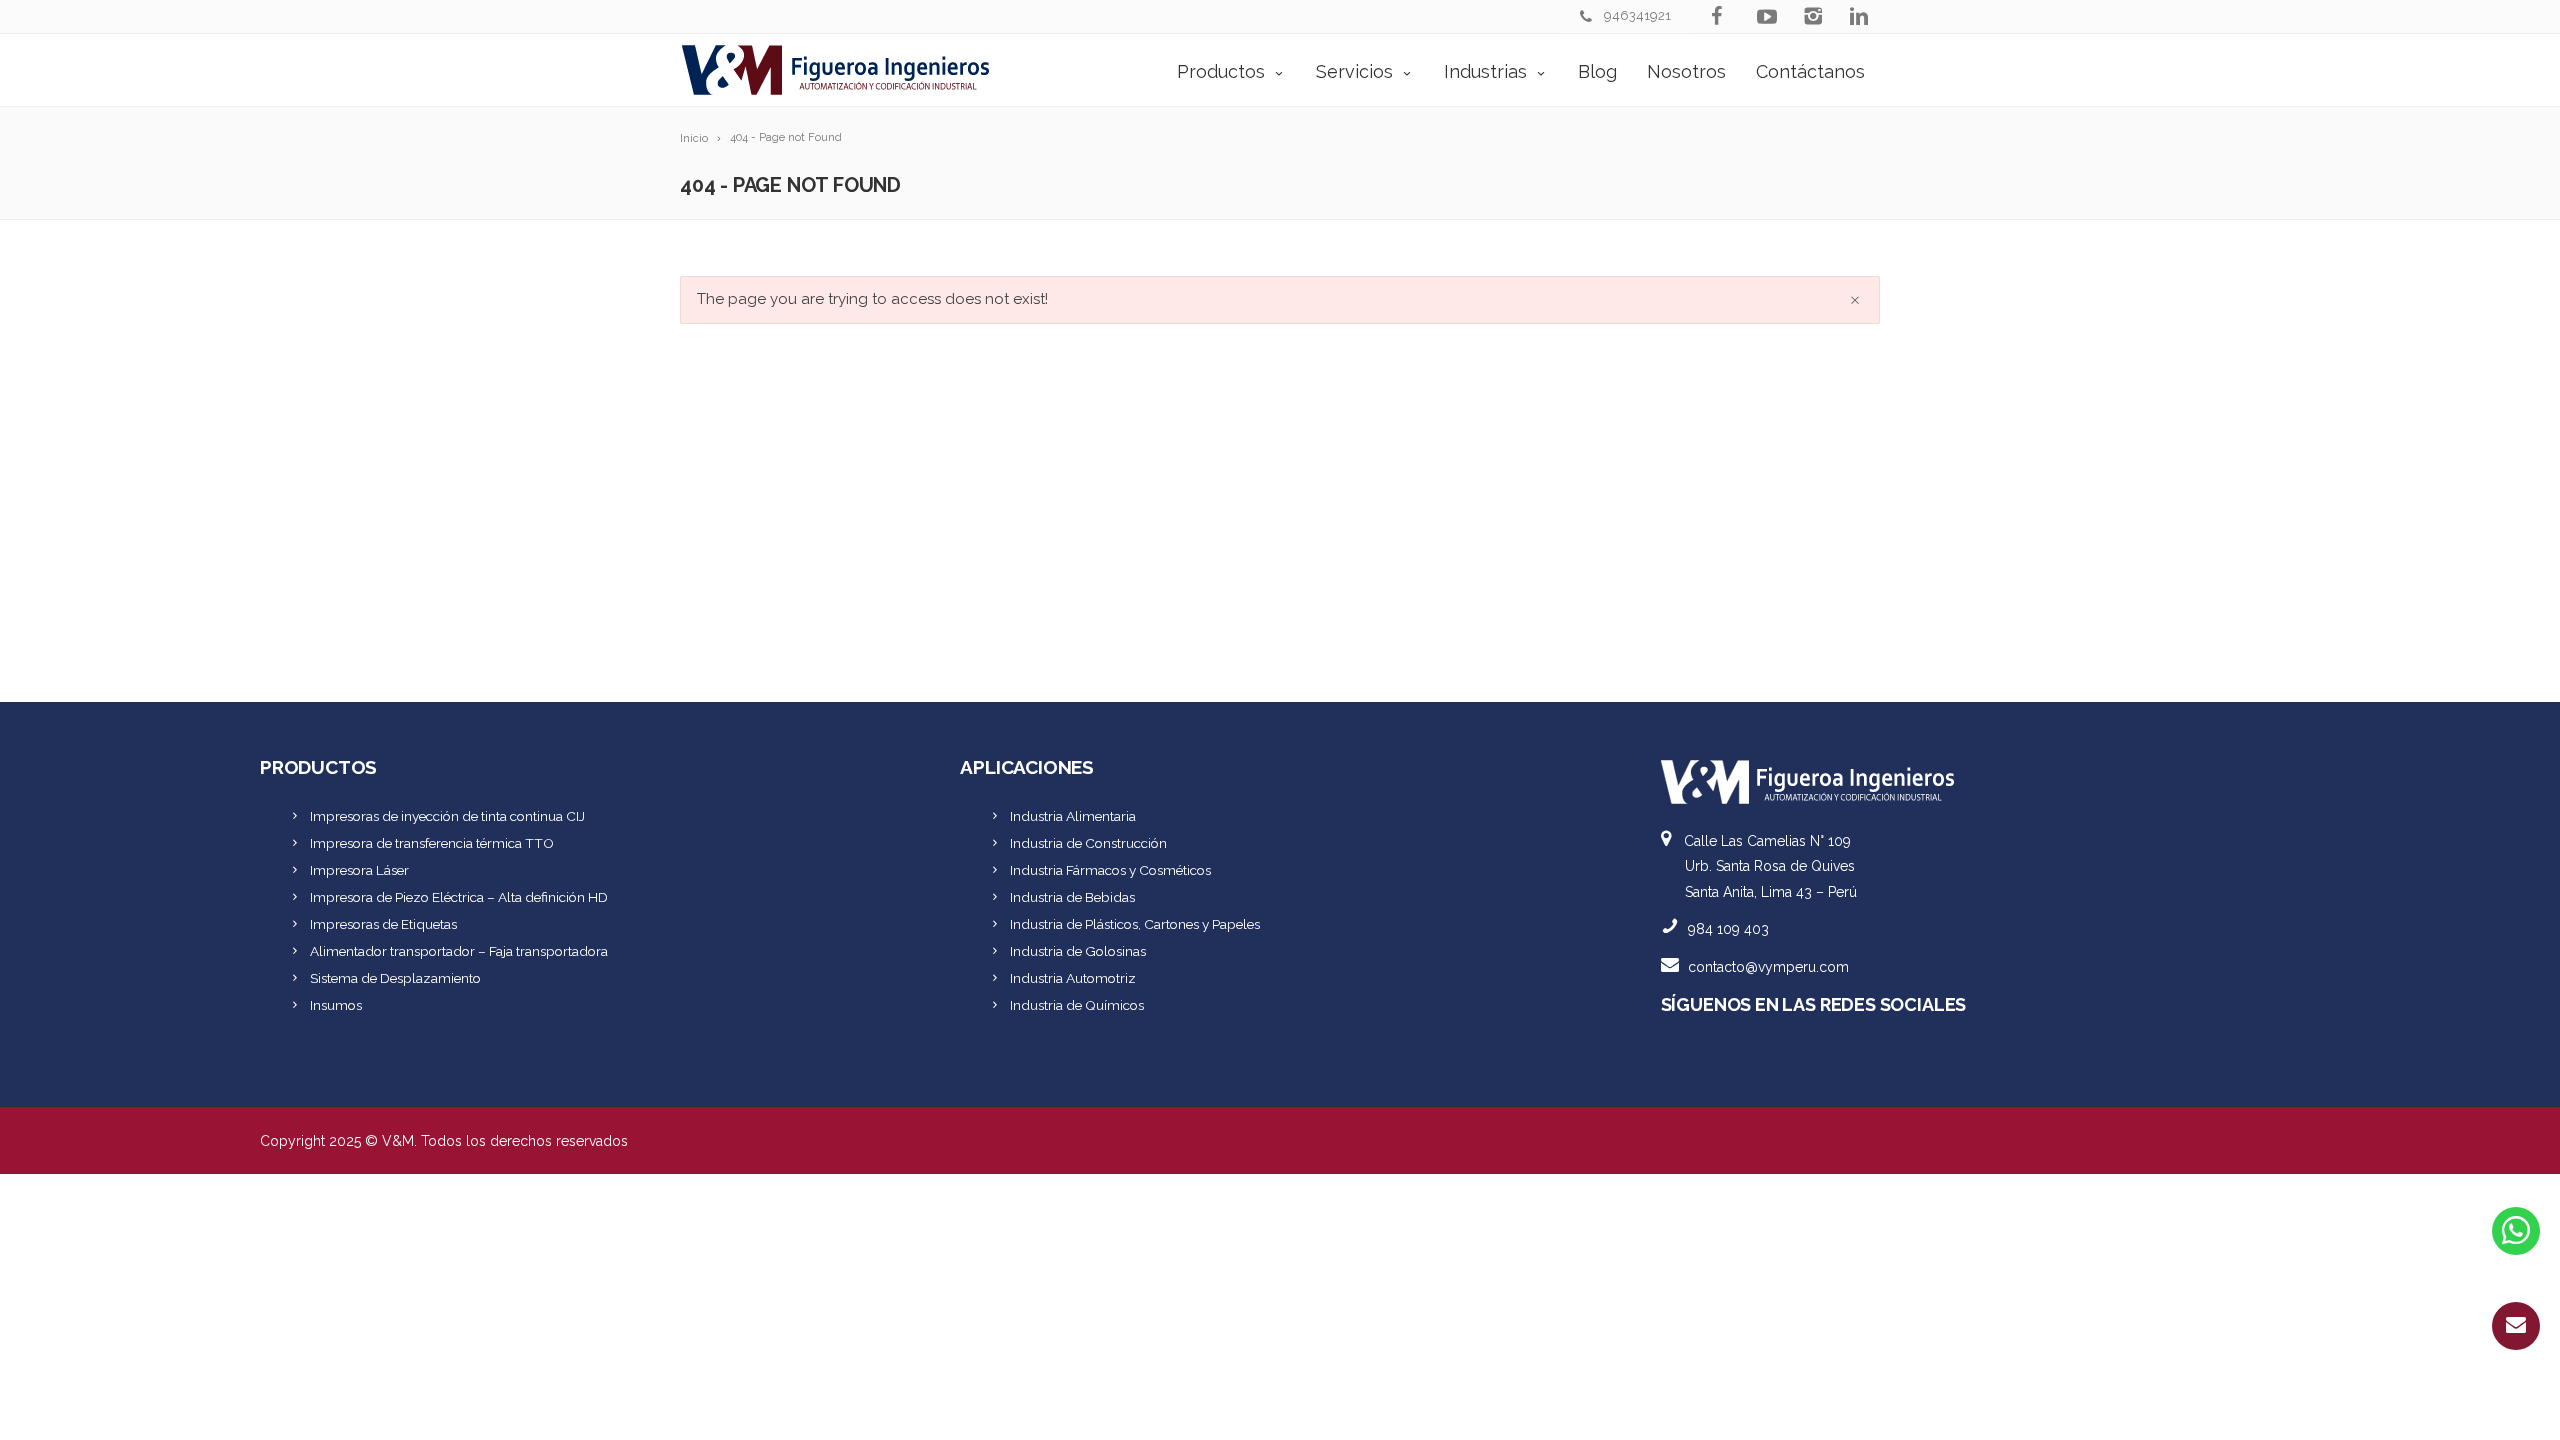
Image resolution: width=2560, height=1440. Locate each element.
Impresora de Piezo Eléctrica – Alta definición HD (459, 897)
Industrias (1485, 71)
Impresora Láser (359, 870)
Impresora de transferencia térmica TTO (432, 843)
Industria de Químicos (1077, 1005)
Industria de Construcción (1088, 843)
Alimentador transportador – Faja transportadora (459, 951)
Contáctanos (1810, 71)
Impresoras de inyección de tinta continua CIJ (447, 816)
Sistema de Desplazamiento (395, 978)
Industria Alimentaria (1073, 816)
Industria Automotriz (1073, 978)
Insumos (336, 1005)
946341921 (1637, 15)
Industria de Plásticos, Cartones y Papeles (1135, 924)
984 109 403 (1728, 929)
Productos (1221, 71)
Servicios (1354, 71)
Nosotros (1686, 71)
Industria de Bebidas (1072, 897)
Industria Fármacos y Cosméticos (1110, 870)
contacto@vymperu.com (1768, 967)
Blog (1597, 71)
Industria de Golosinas (1078, 951)
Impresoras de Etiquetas (383, 924)
